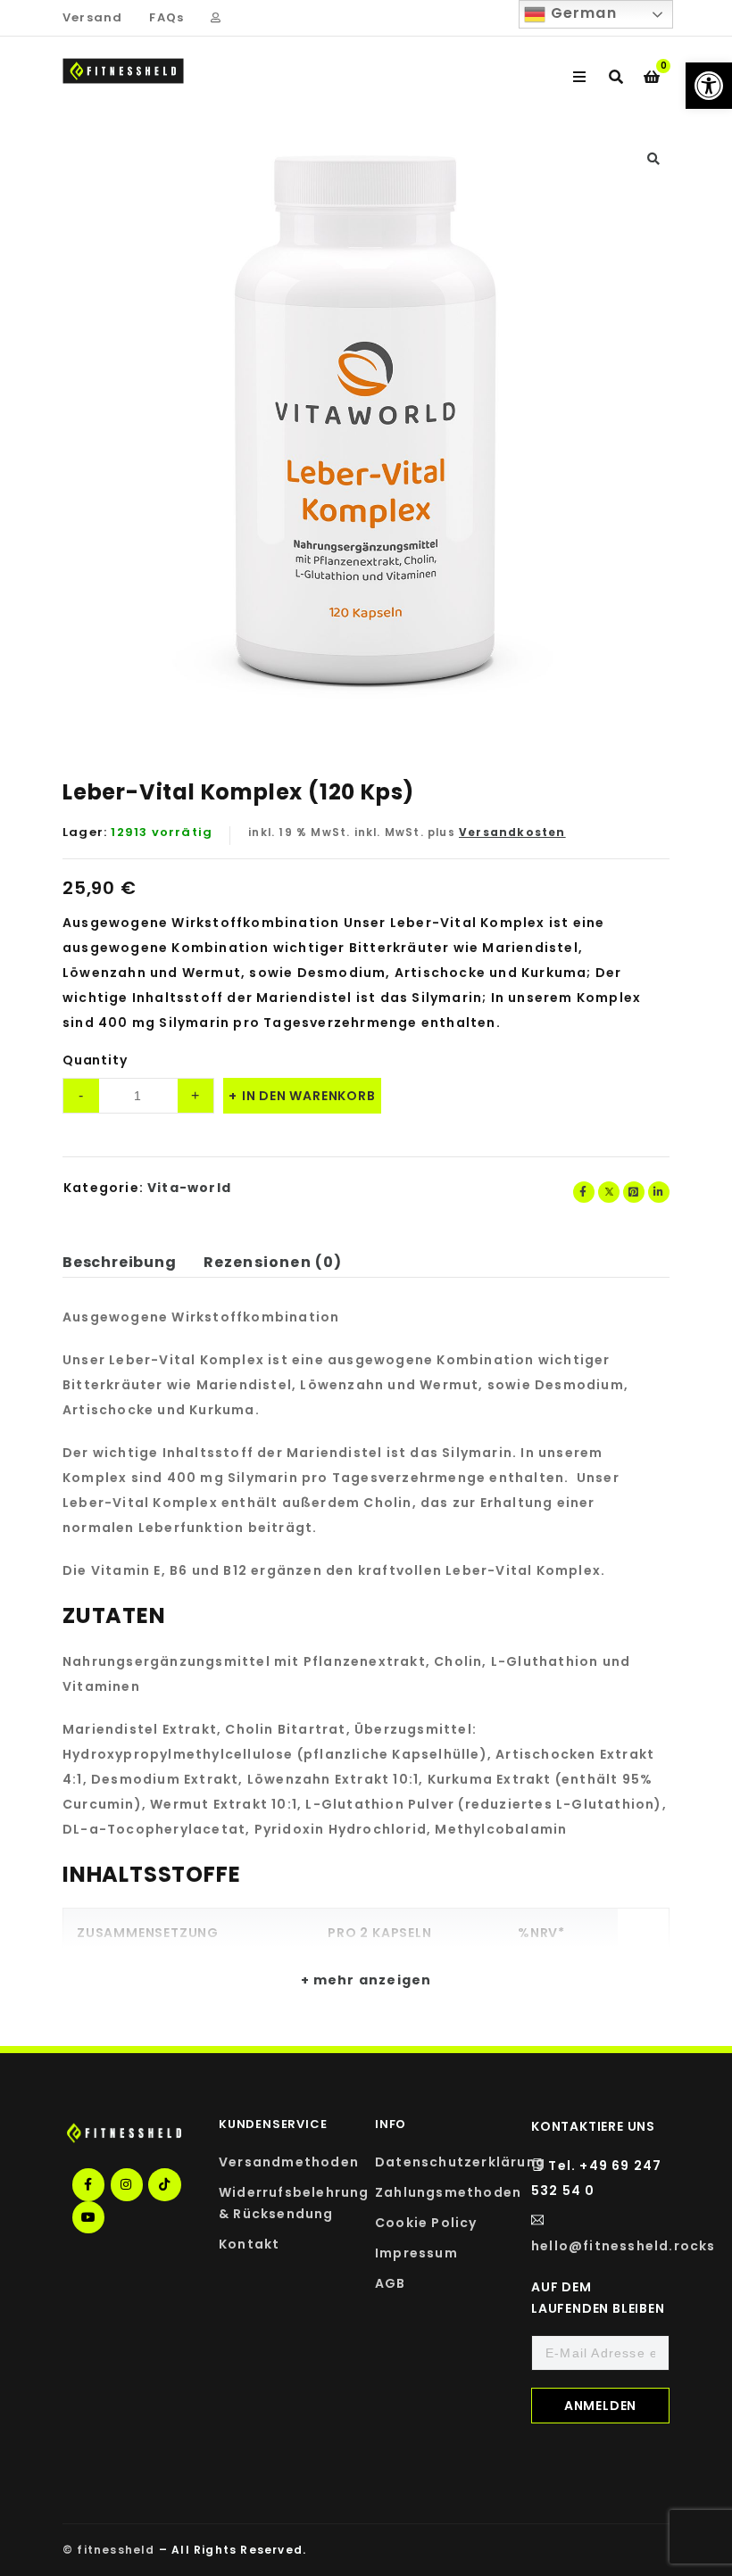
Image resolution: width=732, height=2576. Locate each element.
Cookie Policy (426, 2223)
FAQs (166, 17)
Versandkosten (512, 832)
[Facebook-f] (88, 2184)
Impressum (416, 2253)
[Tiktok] (164, 2184)
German (581, 13)
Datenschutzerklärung (460, 2162)
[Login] (216, 18)
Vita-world (189, 1188)
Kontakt (249, 2244)
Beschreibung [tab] (120, 1262)
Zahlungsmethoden (448, 2192)
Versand (92, 17)
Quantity (95, 1060)
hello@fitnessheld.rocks (624, 2246)
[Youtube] (88, 2217)
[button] (709, 86)
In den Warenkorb (309, 1096)
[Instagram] (127, 2184)
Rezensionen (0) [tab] (273, 1262)
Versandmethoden (289, 2162)
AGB (391, 2283)
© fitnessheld (109, 2550)
